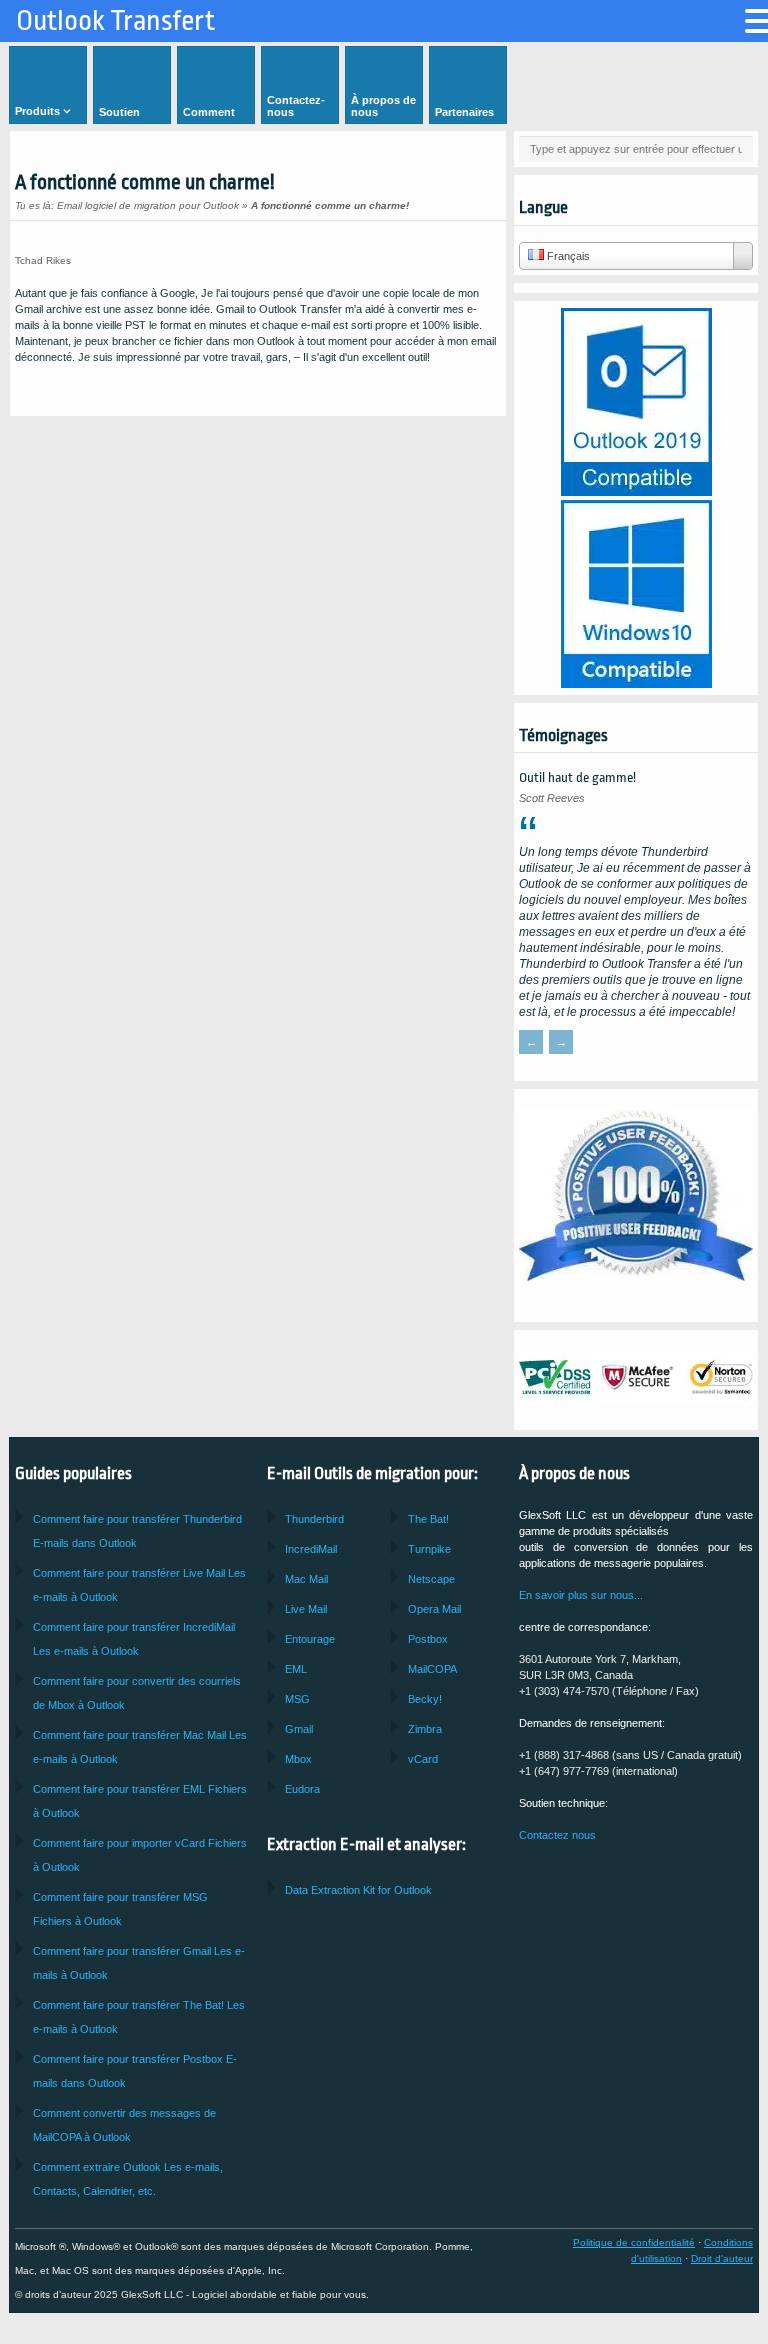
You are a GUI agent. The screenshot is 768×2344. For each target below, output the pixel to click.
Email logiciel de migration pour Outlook (148, 205)
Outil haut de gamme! (577, 777)
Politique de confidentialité (634, 2242)
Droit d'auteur (722, 2258)
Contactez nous (557, 1835)
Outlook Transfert (115, 21)
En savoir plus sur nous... (581, 1595)
